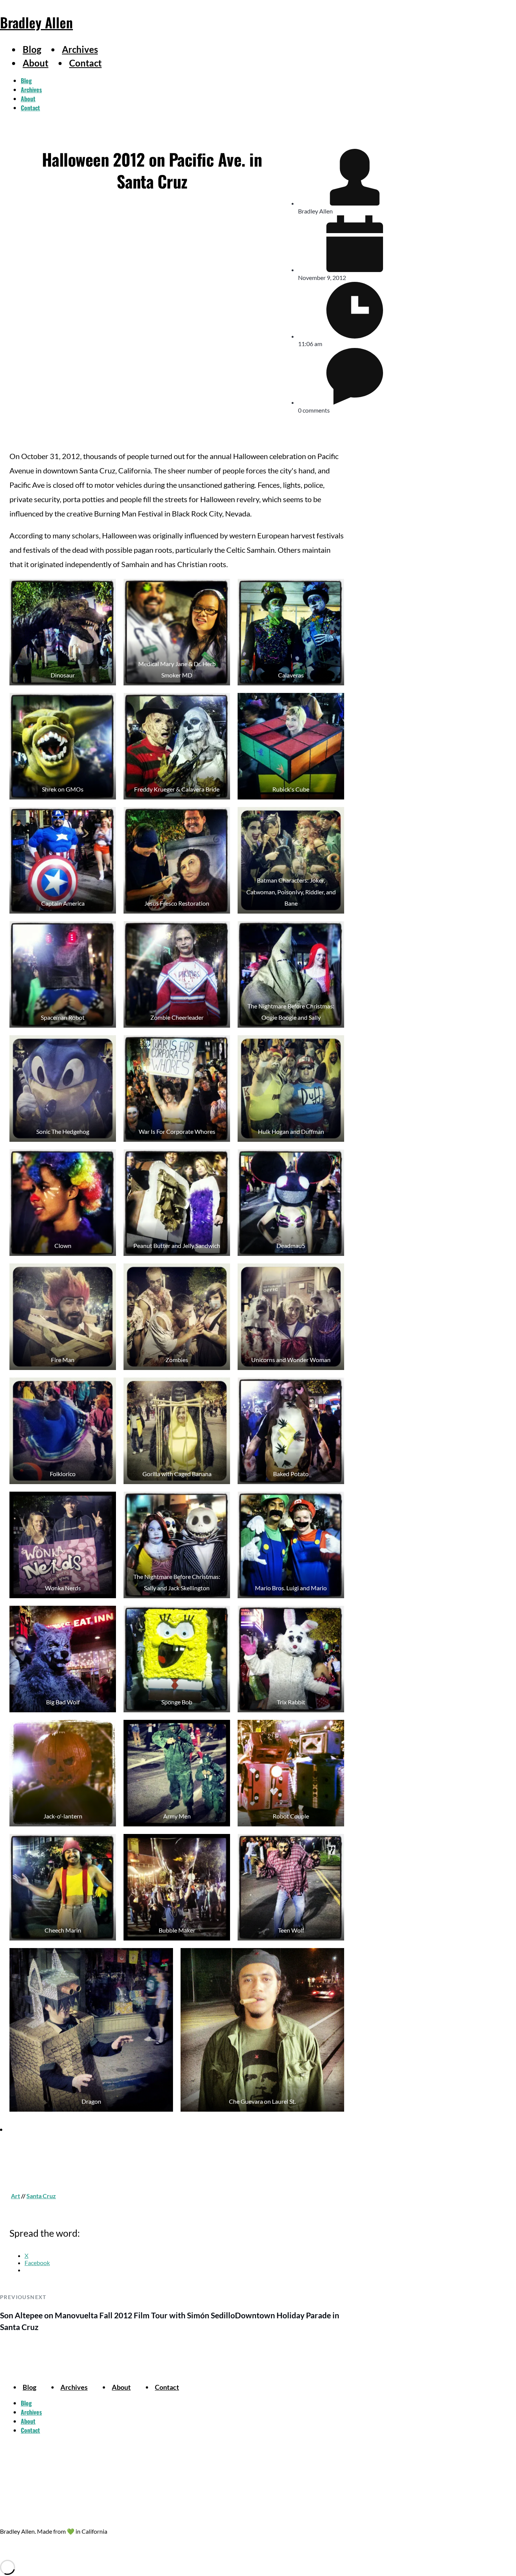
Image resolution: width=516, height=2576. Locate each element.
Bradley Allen (36, 22)
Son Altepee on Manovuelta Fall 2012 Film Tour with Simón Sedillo (117, 2315)
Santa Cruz (41, 2196)
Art (15, 2196)
